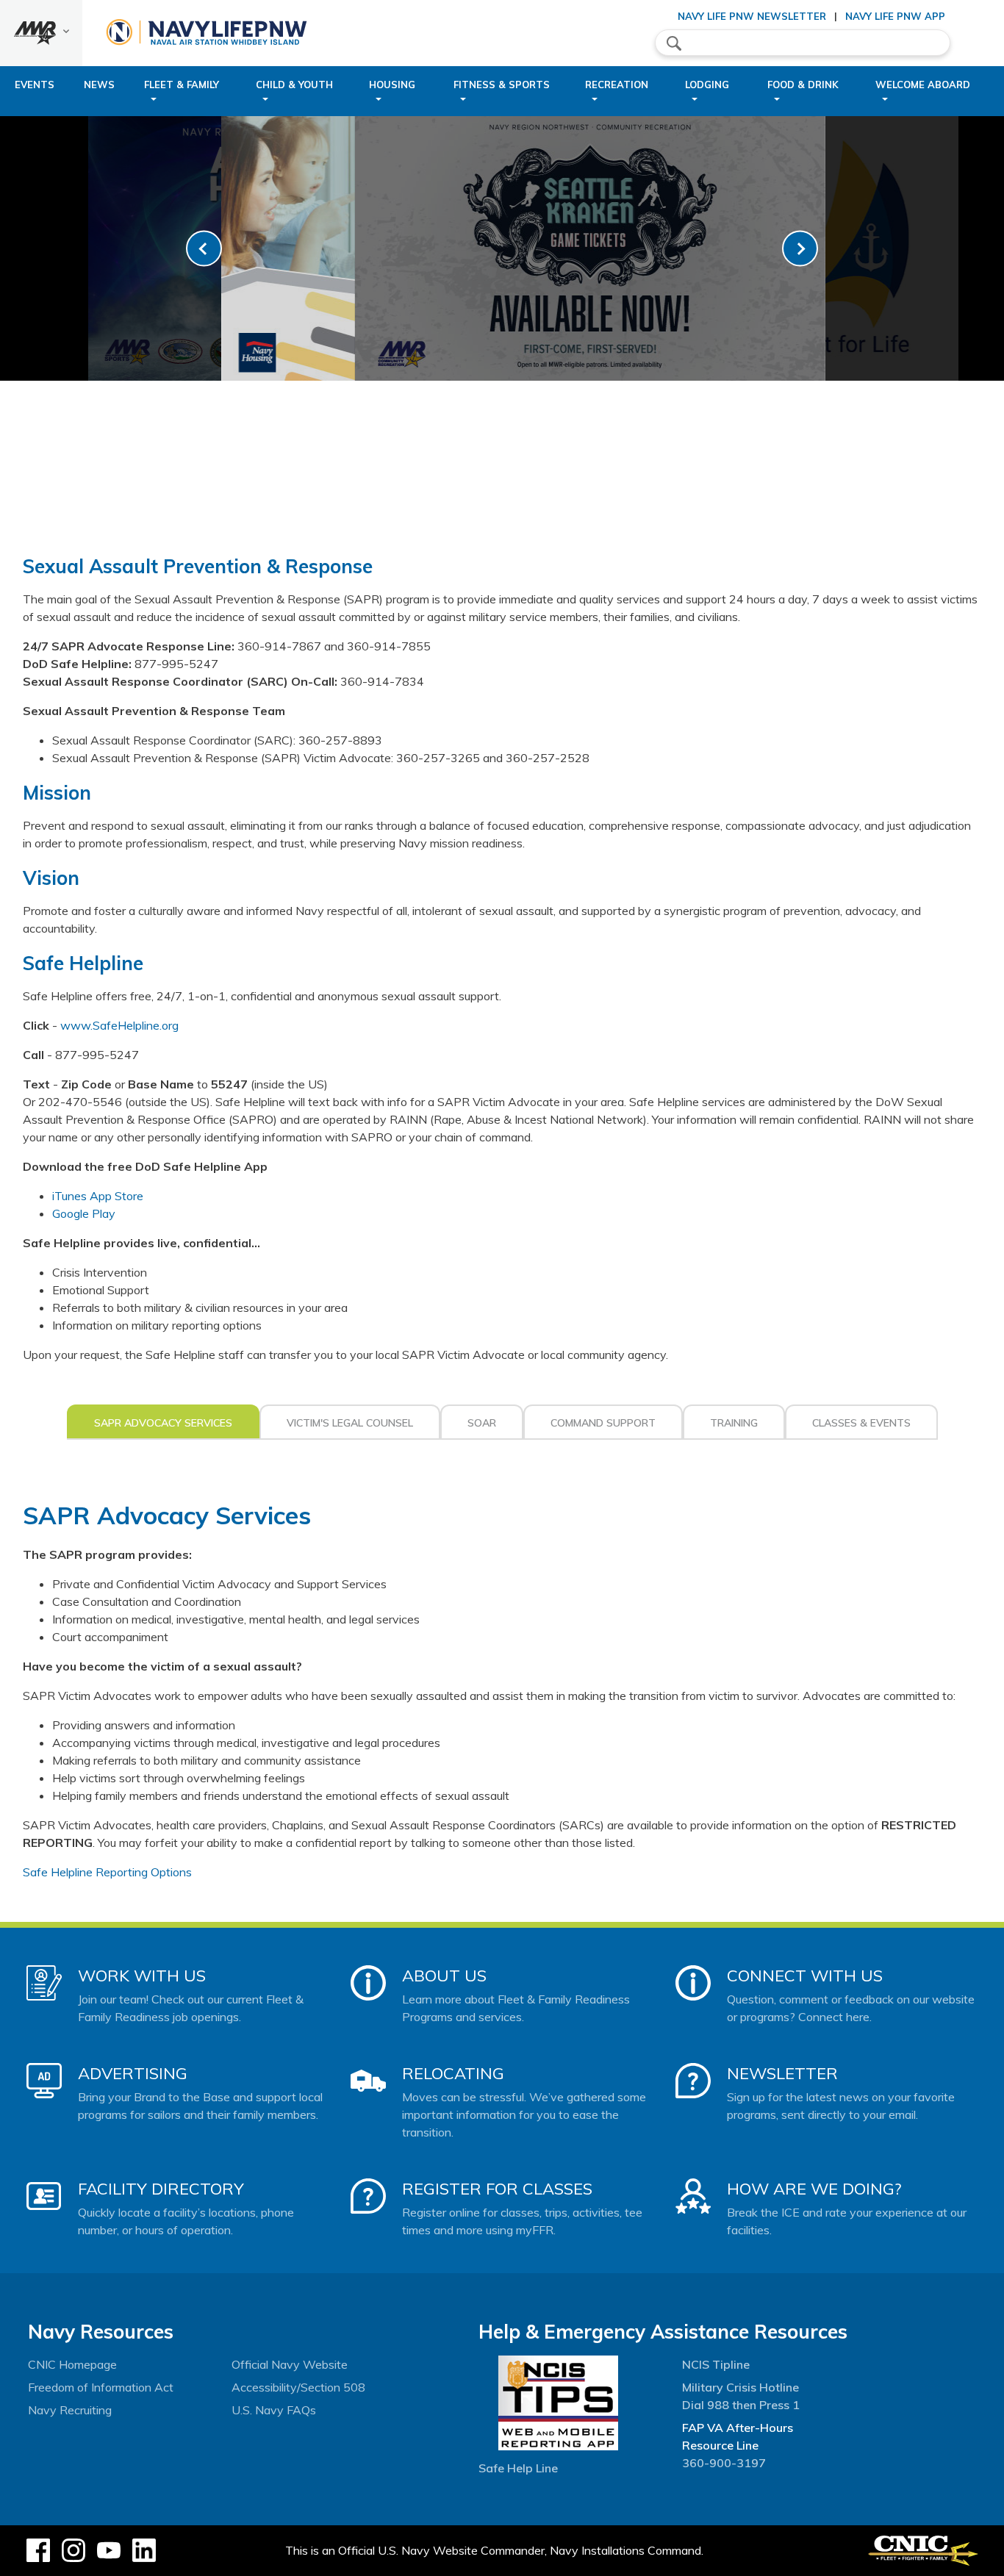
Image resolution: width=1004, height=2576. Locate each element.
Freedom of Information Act (101, 2387)
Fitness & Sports (502, 85)
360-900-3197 (724, 2463)
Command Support (603, 1423)
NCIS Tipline (716, 2364)
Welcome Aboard (923, 85)
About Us (444, 1976)
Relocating (453, 2073)
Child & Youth (294, 85)
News (99, 85)
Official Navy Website (290, 2364)
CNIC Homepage (72, 2364)
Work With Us (142, 1976)
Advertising (133, 2073)
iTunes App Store (98, 1196)
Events (35, 85)
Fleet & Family (182, 85)
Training (734, 1423)
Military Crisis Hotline (741, 2387)
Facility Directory (161, 2189)
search (674, 43)
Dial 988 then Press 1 (741, 2405)
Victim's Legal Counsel (350, 1423)
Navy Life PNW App (895, 16)
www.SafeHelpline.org (119, 1025)
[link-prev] (204, 249)
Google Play (84, 1213)
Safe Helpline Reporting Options (107, 1872)
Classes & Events (861, 1423)
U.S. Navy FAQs (274, 2410)
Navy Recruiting (70, 2410)
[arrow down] (41, 33)
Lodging (707, 85)
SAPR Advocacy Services (163, 1423)
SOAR (482, 1423)
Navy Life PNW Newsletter (752, 16)
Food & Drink (803, 85)
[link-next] (800, 249)
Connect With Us (805, 1976)
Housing (392, 85)
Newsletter (782, 2073)
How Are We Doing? (814, 2189)
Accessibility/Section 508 (298, 2387)
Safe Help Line (518, 2468)
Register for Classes (497, 2189)
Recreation (617, 85)
